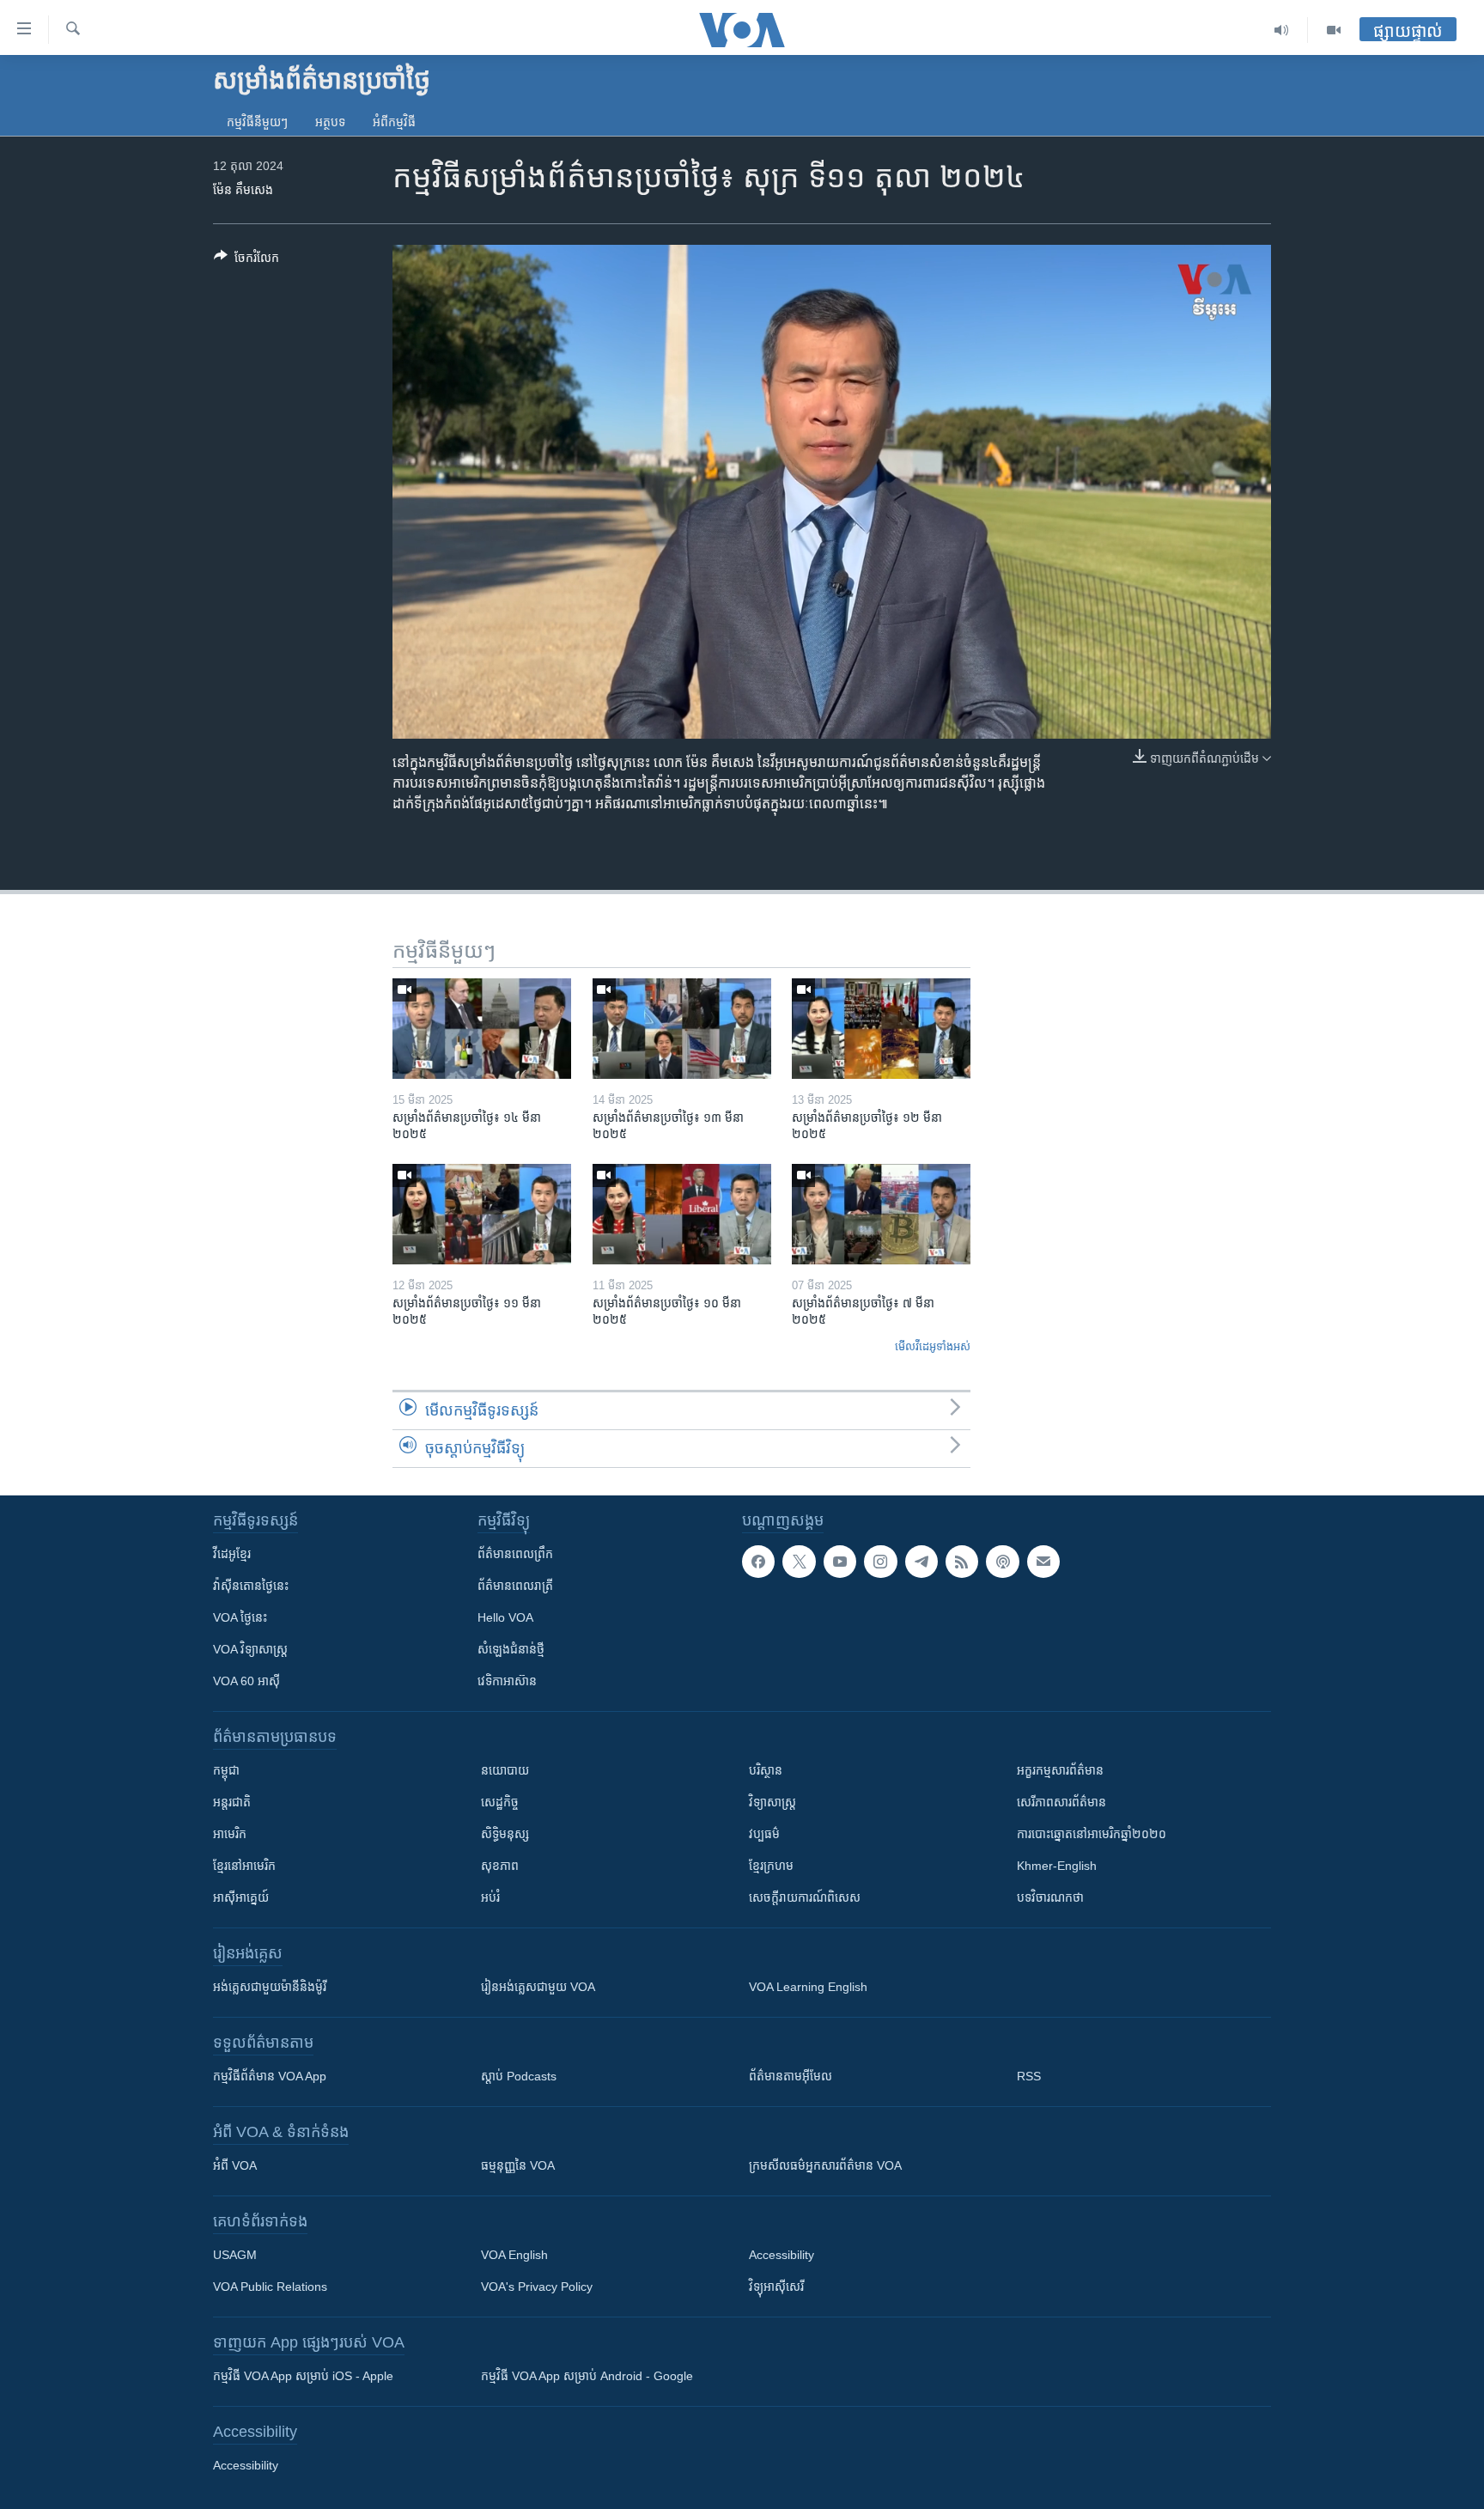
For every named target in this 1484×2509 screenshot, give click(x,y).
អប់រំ (490, 1897)
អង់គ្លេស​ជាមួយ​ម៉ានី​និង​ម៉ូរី (270, 1987)
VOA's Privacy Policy (537, 2287)
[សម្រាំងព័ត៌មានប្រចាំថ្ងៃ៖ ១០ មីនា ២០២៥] (682, 1214)
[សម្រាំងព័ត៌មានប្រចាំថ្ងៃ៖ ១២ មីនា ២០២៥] (881, 1029)
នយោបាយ (505, 1770)
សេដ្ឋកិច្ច (500, 1802)
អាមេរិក (230, 1834)
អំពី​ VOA (235, 2165)
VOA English (514, 2255)
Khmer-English (1057, 1866)
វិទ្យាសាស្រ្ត (772, 1802)
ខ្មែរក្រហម (771, 1866)
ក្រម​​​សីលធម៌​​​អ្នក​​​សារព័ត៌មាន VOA (825, 2165)
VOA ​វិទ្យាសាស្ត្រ (250, 1649)
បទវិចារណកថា (1050, 1897)
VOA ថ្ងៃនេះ (240, 1617)
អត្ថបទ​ (330, 122)
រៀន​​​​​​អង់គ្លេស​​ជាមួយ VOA (538, 1987)
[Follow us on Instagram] (880, 1562)
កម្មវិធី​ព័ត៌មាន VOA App (270, 2076)
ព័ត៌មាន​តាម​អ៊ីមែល (791, 2076)
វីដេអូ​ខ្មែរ (232, 1554)
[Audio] (1282, 30)
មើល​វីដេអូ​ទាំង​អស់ (933, 1346)
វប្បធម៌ (764, 1834)
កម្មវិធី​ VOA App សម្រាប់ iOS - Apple (303, 2376)
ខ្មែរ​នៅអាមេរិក (244, 1866)
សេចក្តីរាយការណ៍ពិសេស (805, 1897)
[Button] (246, 261)
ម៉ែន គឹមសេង (243, 190)
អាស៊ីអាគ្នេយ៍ (241, 1897)
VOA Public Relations (270, 2287)
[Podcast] (1002, 1562)
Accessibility (782, 2255)
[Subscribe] (1043, 1562)
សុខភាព (500, 1866)
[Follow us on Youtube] (840, 1562)
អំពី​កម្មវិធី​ (394, 122)
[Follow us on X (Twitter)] (799, 1562)
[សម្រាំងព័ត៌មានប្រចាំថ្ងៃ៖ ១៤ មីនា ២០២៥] (482, 1029)
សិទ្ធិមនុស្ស (505, 1834)
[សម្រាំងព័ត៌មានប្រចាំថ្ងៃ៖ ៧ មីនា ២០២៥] (881, 1214)
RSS (1029, 2076)
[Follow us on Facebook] (758, 1562)
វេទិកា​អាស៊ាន (507, 1681)
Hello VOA (505, 1617)
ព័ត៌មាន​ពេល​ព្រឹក (515, 1554)
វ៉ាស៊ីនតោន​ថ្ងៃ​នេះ (251, 1586)
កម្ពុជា (226, 1770)
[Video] (1334, 30)
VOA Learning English (808, 1987)
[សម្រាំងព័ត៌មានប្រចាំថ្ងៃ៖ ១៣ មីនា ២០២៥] (682, 1029)
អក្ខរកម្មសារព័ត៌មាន (1060, 1770)
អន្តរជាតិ (232, 1802)
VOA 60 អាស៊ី (246, 1681)
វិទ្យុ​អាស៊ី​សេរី (776, 2287)
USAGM (235, 2255)
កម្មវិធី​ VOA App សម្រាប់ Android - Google (587, 2376)
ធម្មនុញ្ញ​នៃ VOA (518, 2165)
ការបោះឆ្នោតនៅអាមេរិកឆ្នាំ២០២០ (1092, 1834)
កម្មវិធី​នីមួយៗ (257, 122)
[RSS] (962, 1562)
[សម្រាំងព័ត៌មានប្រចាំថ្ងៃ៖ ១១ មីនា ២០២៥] (482, 1214)
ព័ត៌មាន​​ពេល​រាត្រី (515, 1586)
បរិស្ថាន (766, 1770)
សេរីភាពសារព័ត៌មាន (1061, 1802)
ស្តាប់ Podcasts (519, 2076)
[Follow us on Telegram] (921, 1562)
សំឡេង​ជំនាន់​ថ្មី (511, 1649)
